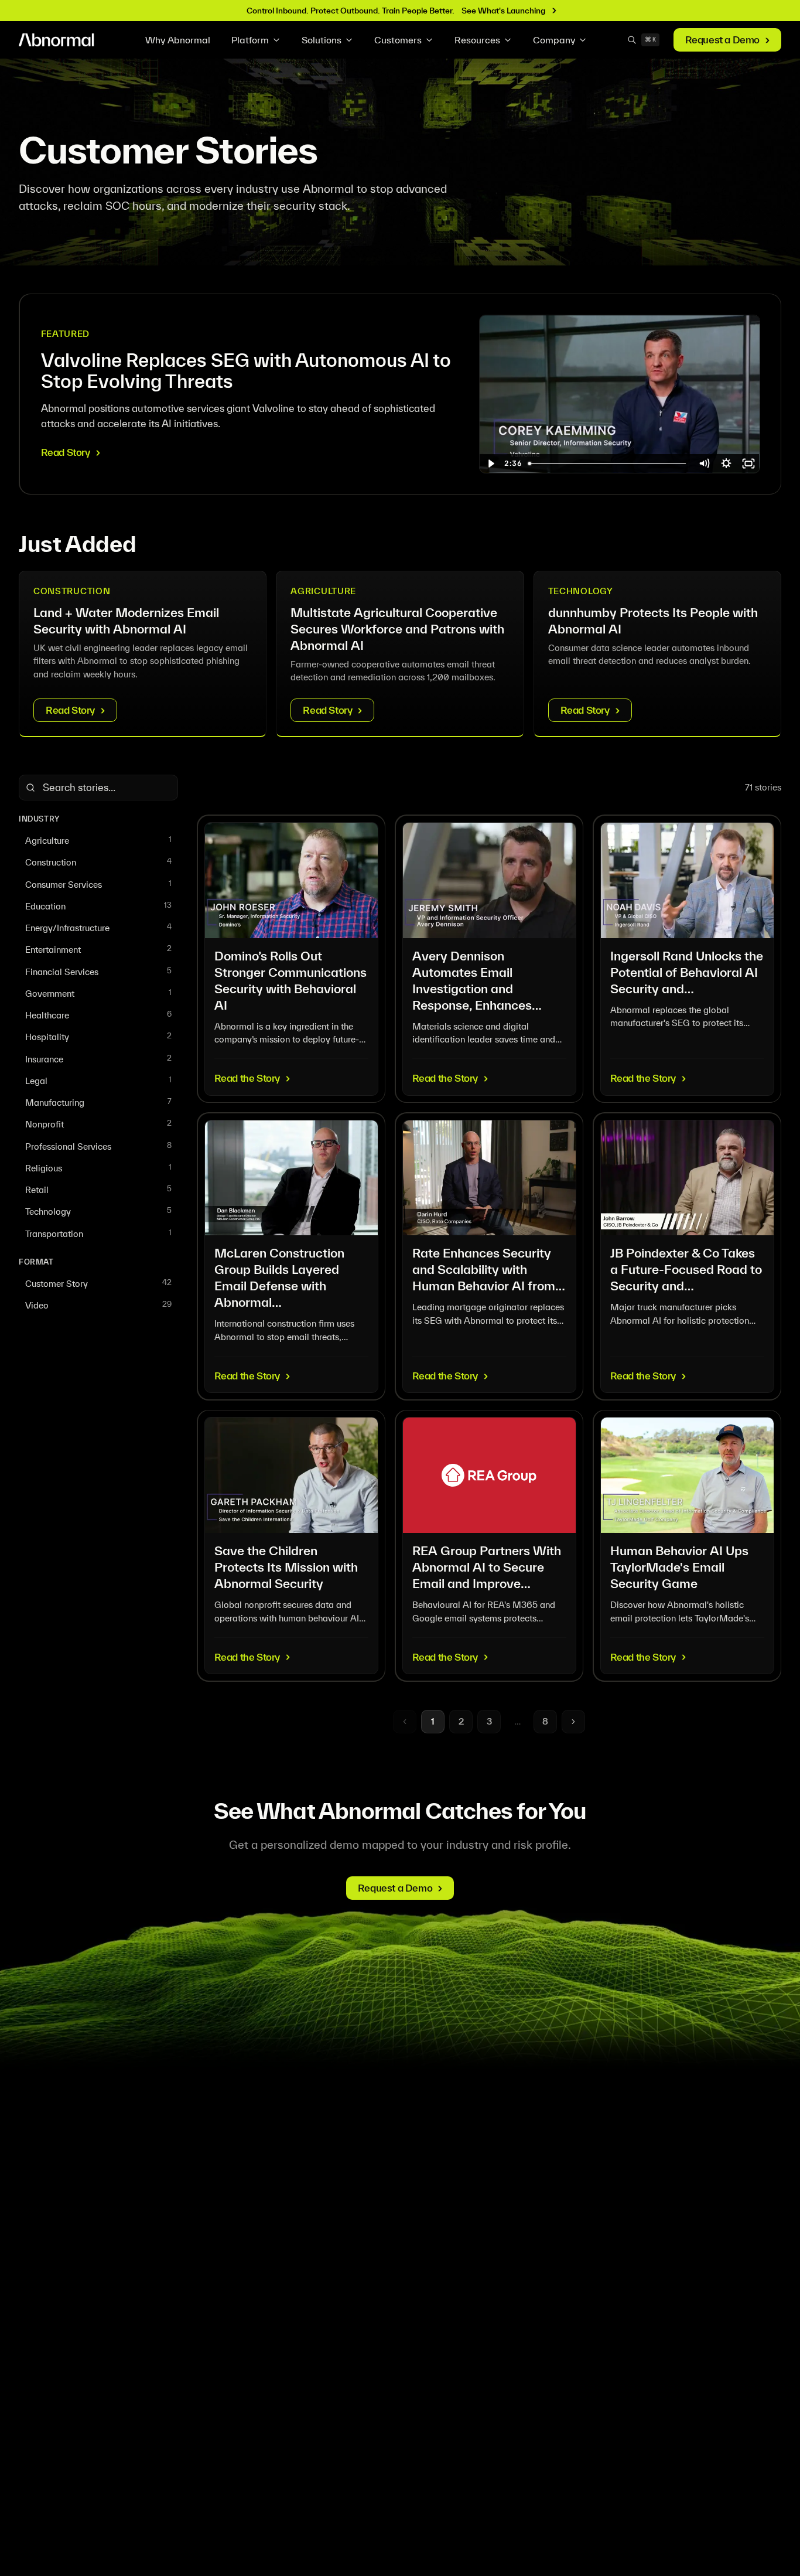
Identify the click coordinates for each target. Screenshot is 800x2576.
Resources (477, 40)
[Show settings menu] (726, 464)
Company (554, 40)
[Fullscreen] (748, 464)
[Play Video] (491, 464)
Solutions (322, 40)
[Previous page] (405, 1722)
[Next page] (573, 1722)
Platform (250, 40)
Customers (398, 40)
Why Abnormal (178, 40)
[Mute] (704, 464)
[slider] (608, 464)
